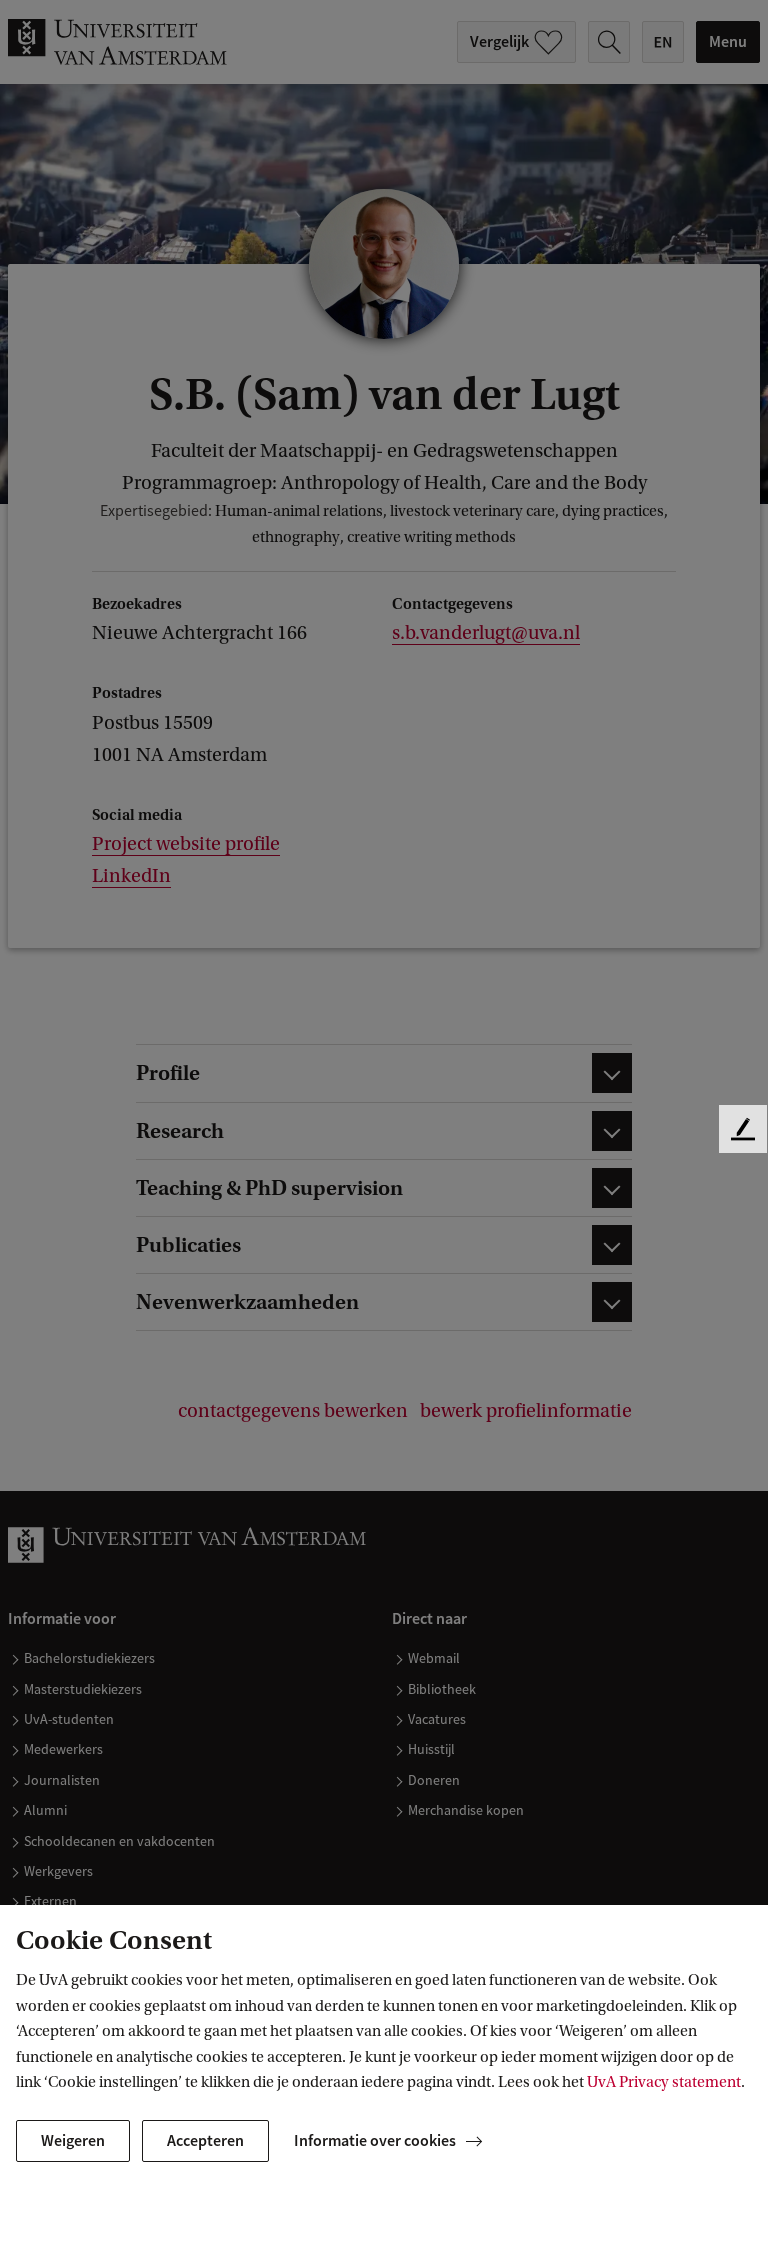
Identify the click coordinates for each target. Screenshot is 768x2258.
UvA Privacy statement (664, 2082)
